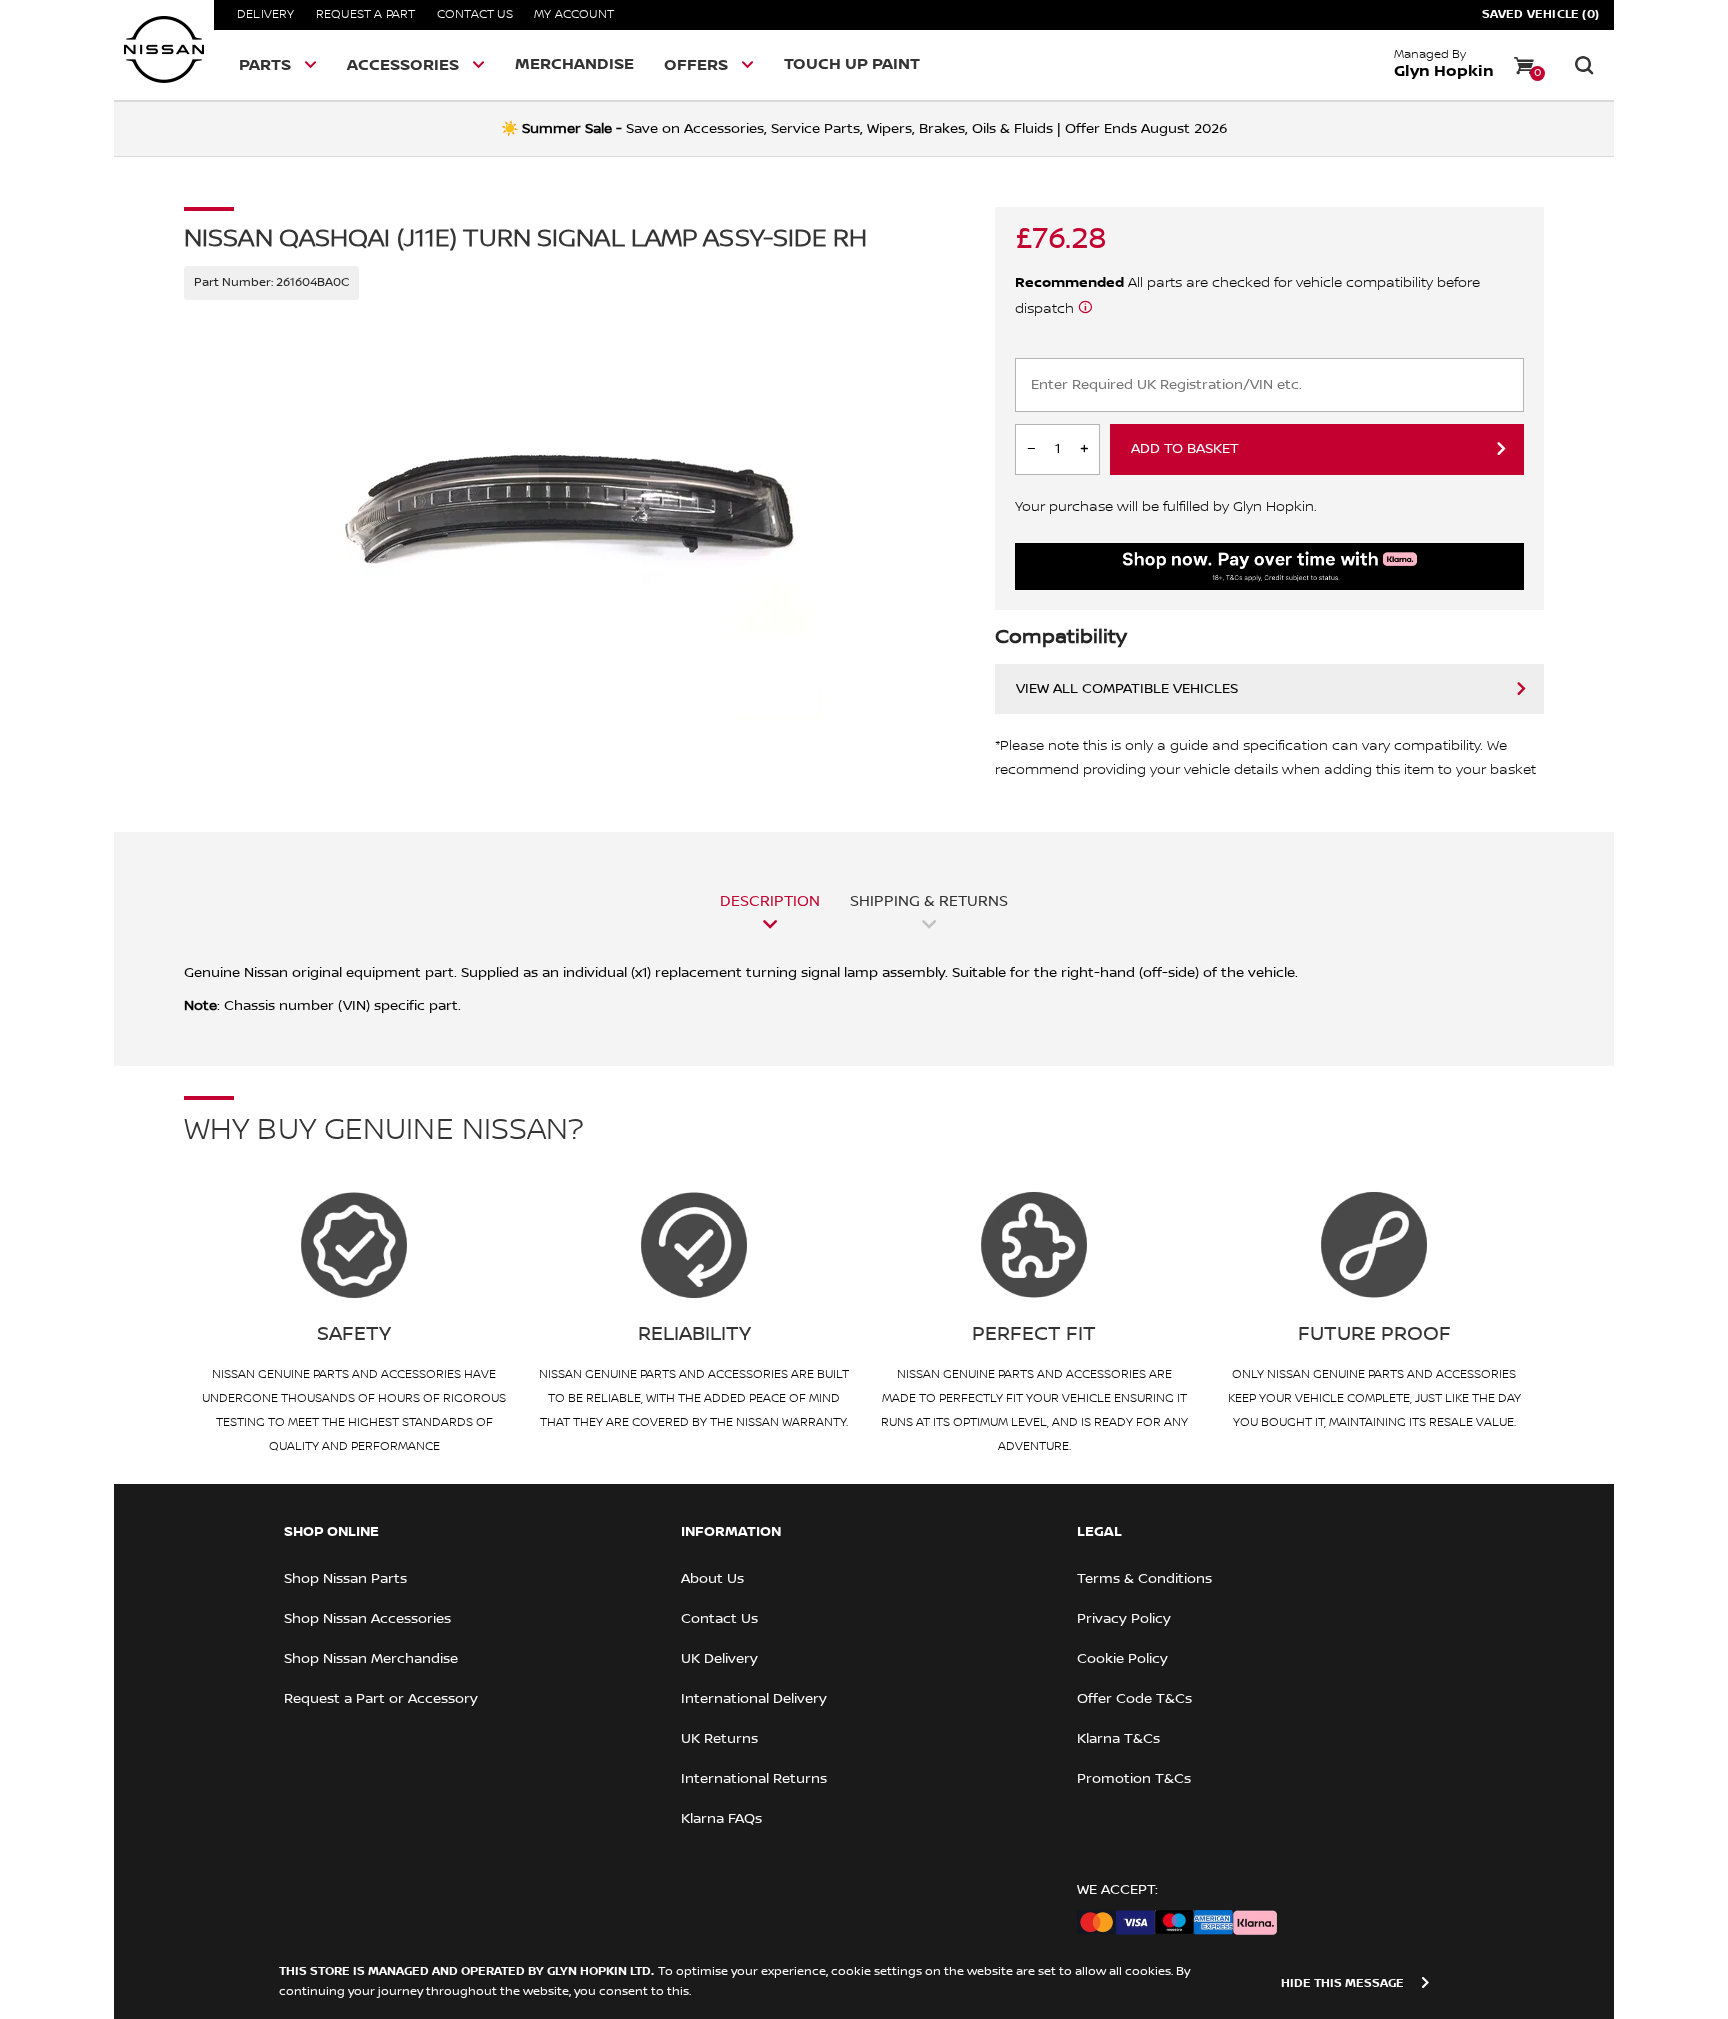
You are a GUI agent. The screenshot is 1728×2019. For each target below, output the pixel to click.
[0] (1524, 65)
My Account (574, 14)
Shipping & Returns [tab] (929, 901)
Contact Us (475, 14)
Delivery (266, 14)
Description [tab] (770, 901)
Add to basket (1185, 449)
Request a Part (366, 14)
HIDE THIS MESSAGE (1342, 1983)
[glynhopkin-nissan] (164, 50)
